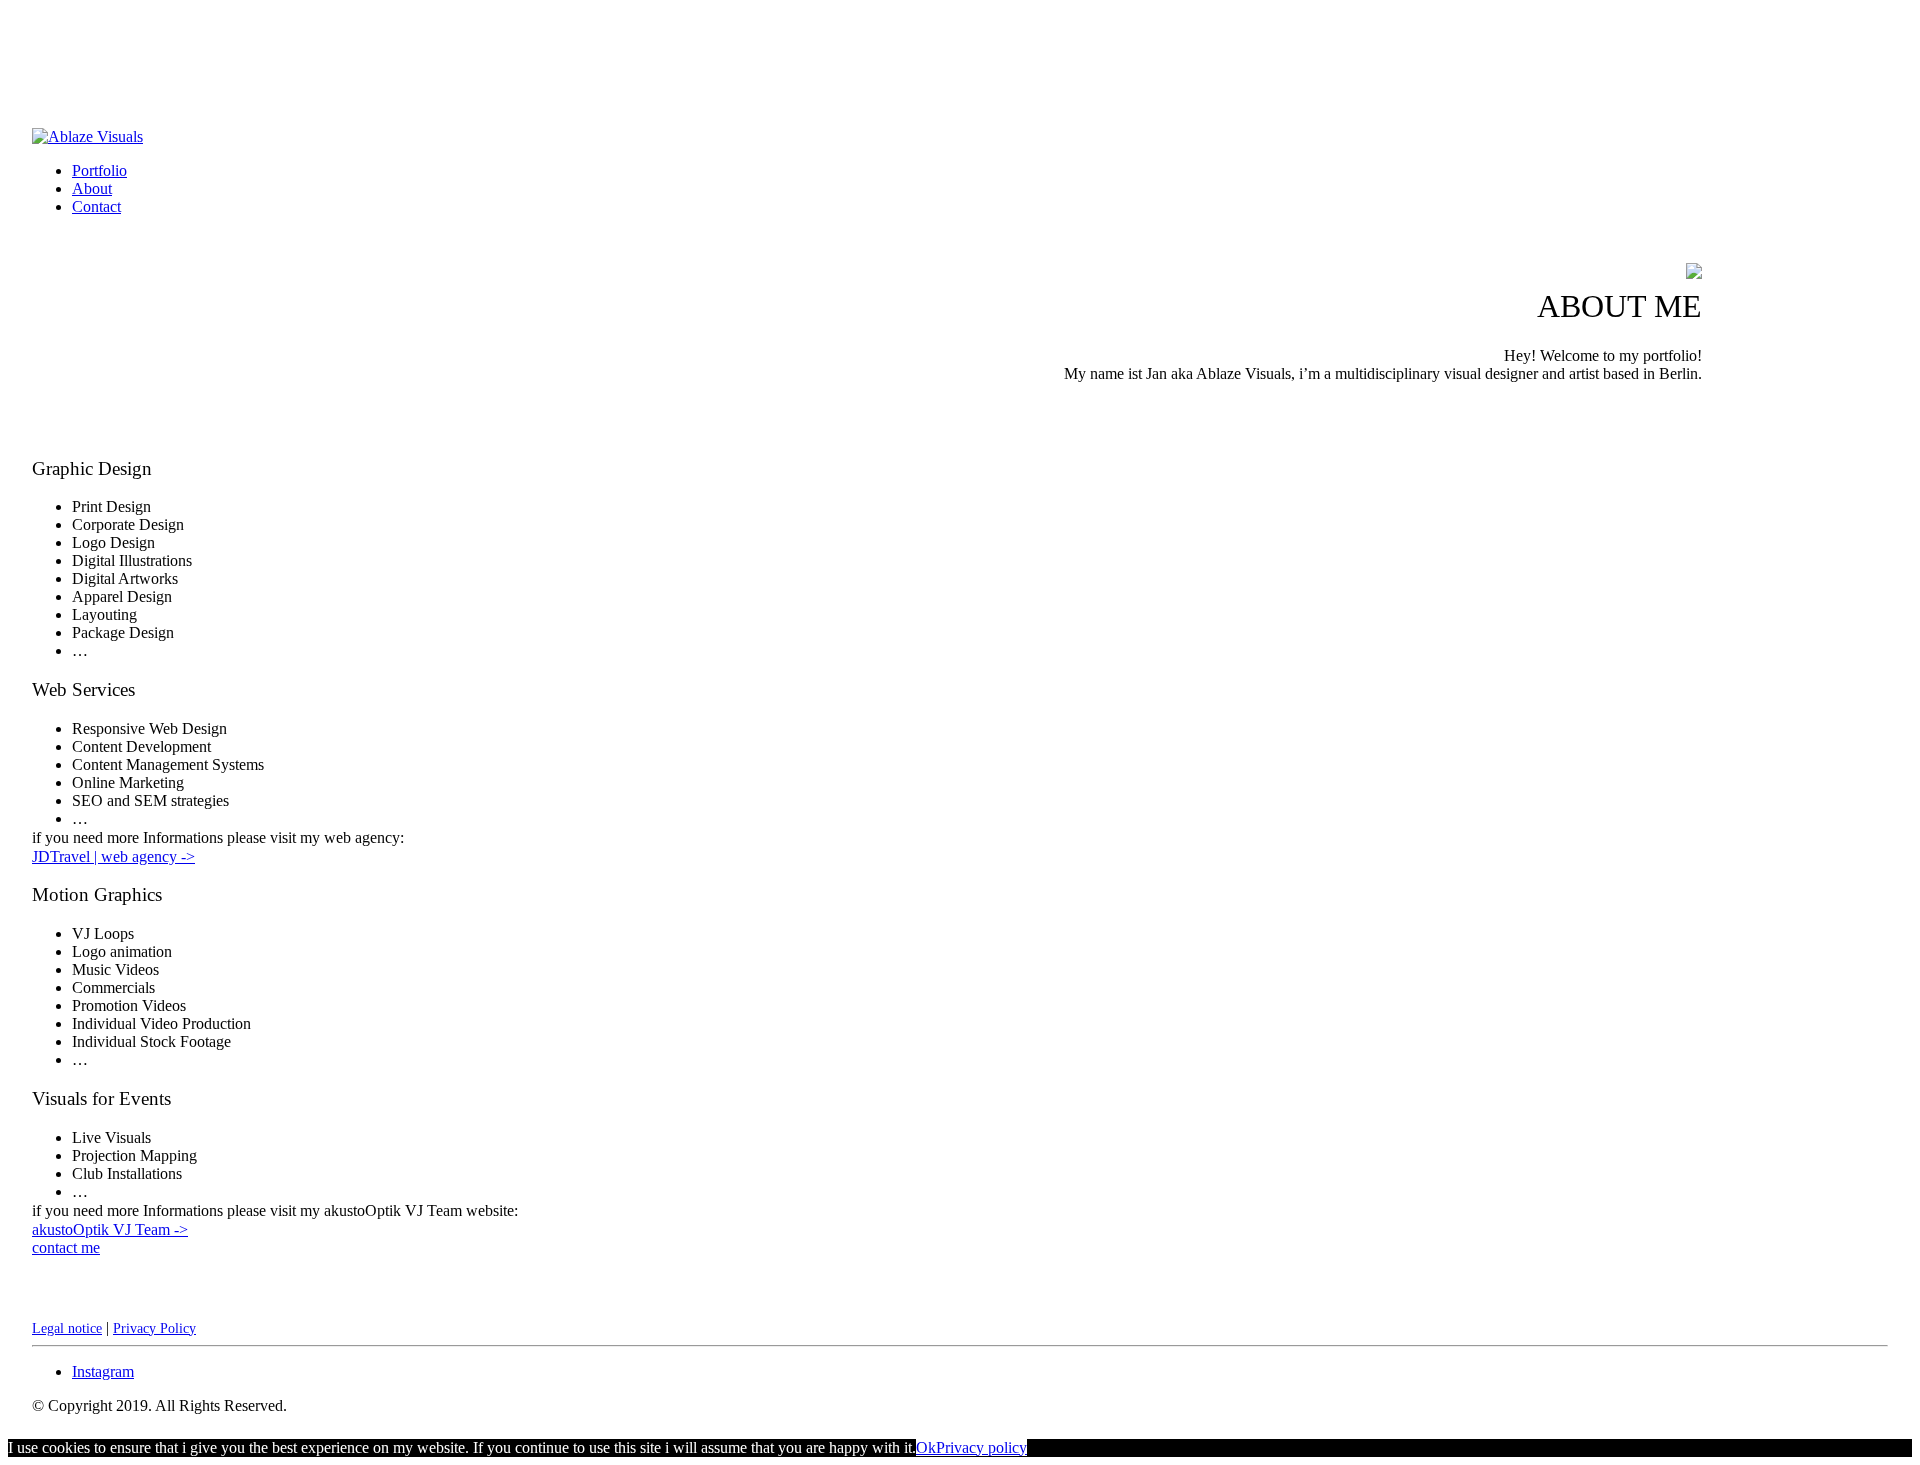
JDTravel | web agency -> (113, 856)
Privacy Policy (154, 1328)
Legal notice (67, 1328)
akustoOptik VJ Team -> (110, 1229)
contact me (66, 1247)
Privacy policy (981, 1447)
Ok (926, 1447)
